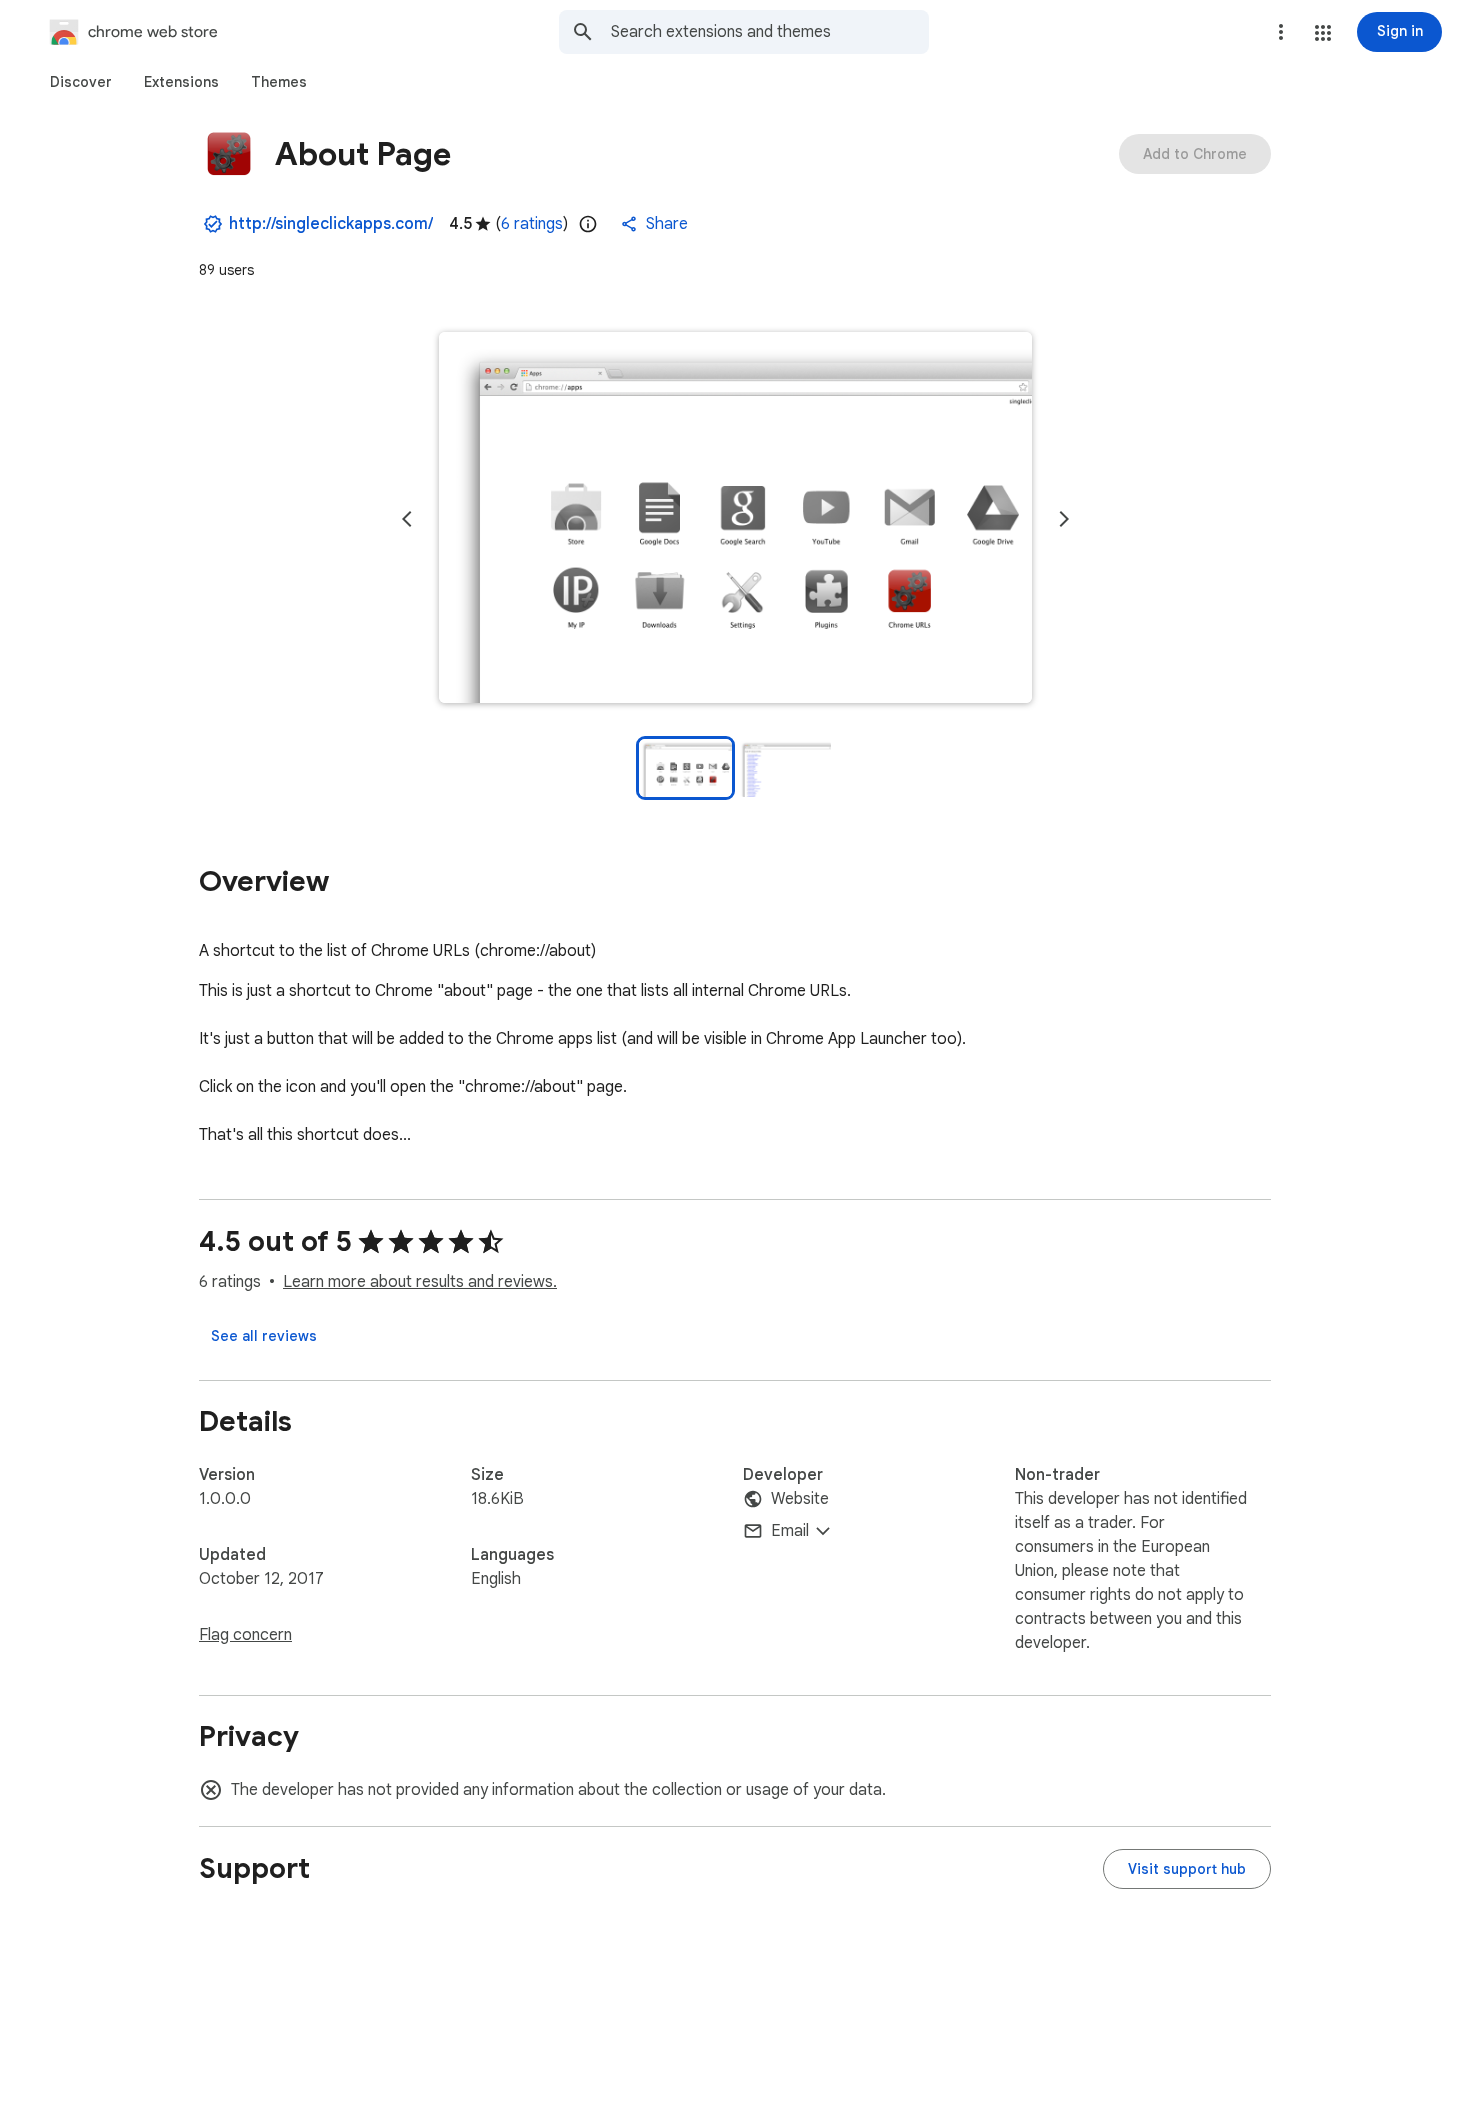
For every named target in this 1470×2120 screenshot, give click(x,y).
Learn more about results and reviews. (420, 1282)
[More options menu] (1281, 32)
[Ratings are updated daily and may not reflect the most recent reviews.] (588, 224)
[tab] (81, 82)
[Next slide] (1064, 519)
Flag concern (245, 1635)
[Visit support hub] (1187, 1869)
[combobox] (770, 32)
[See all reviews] (264, 1336)
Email (790, 1531)
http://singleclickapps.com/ (331, 224)
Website (800, 1499)
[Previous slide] (407, 519)
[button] (1323, 33)
